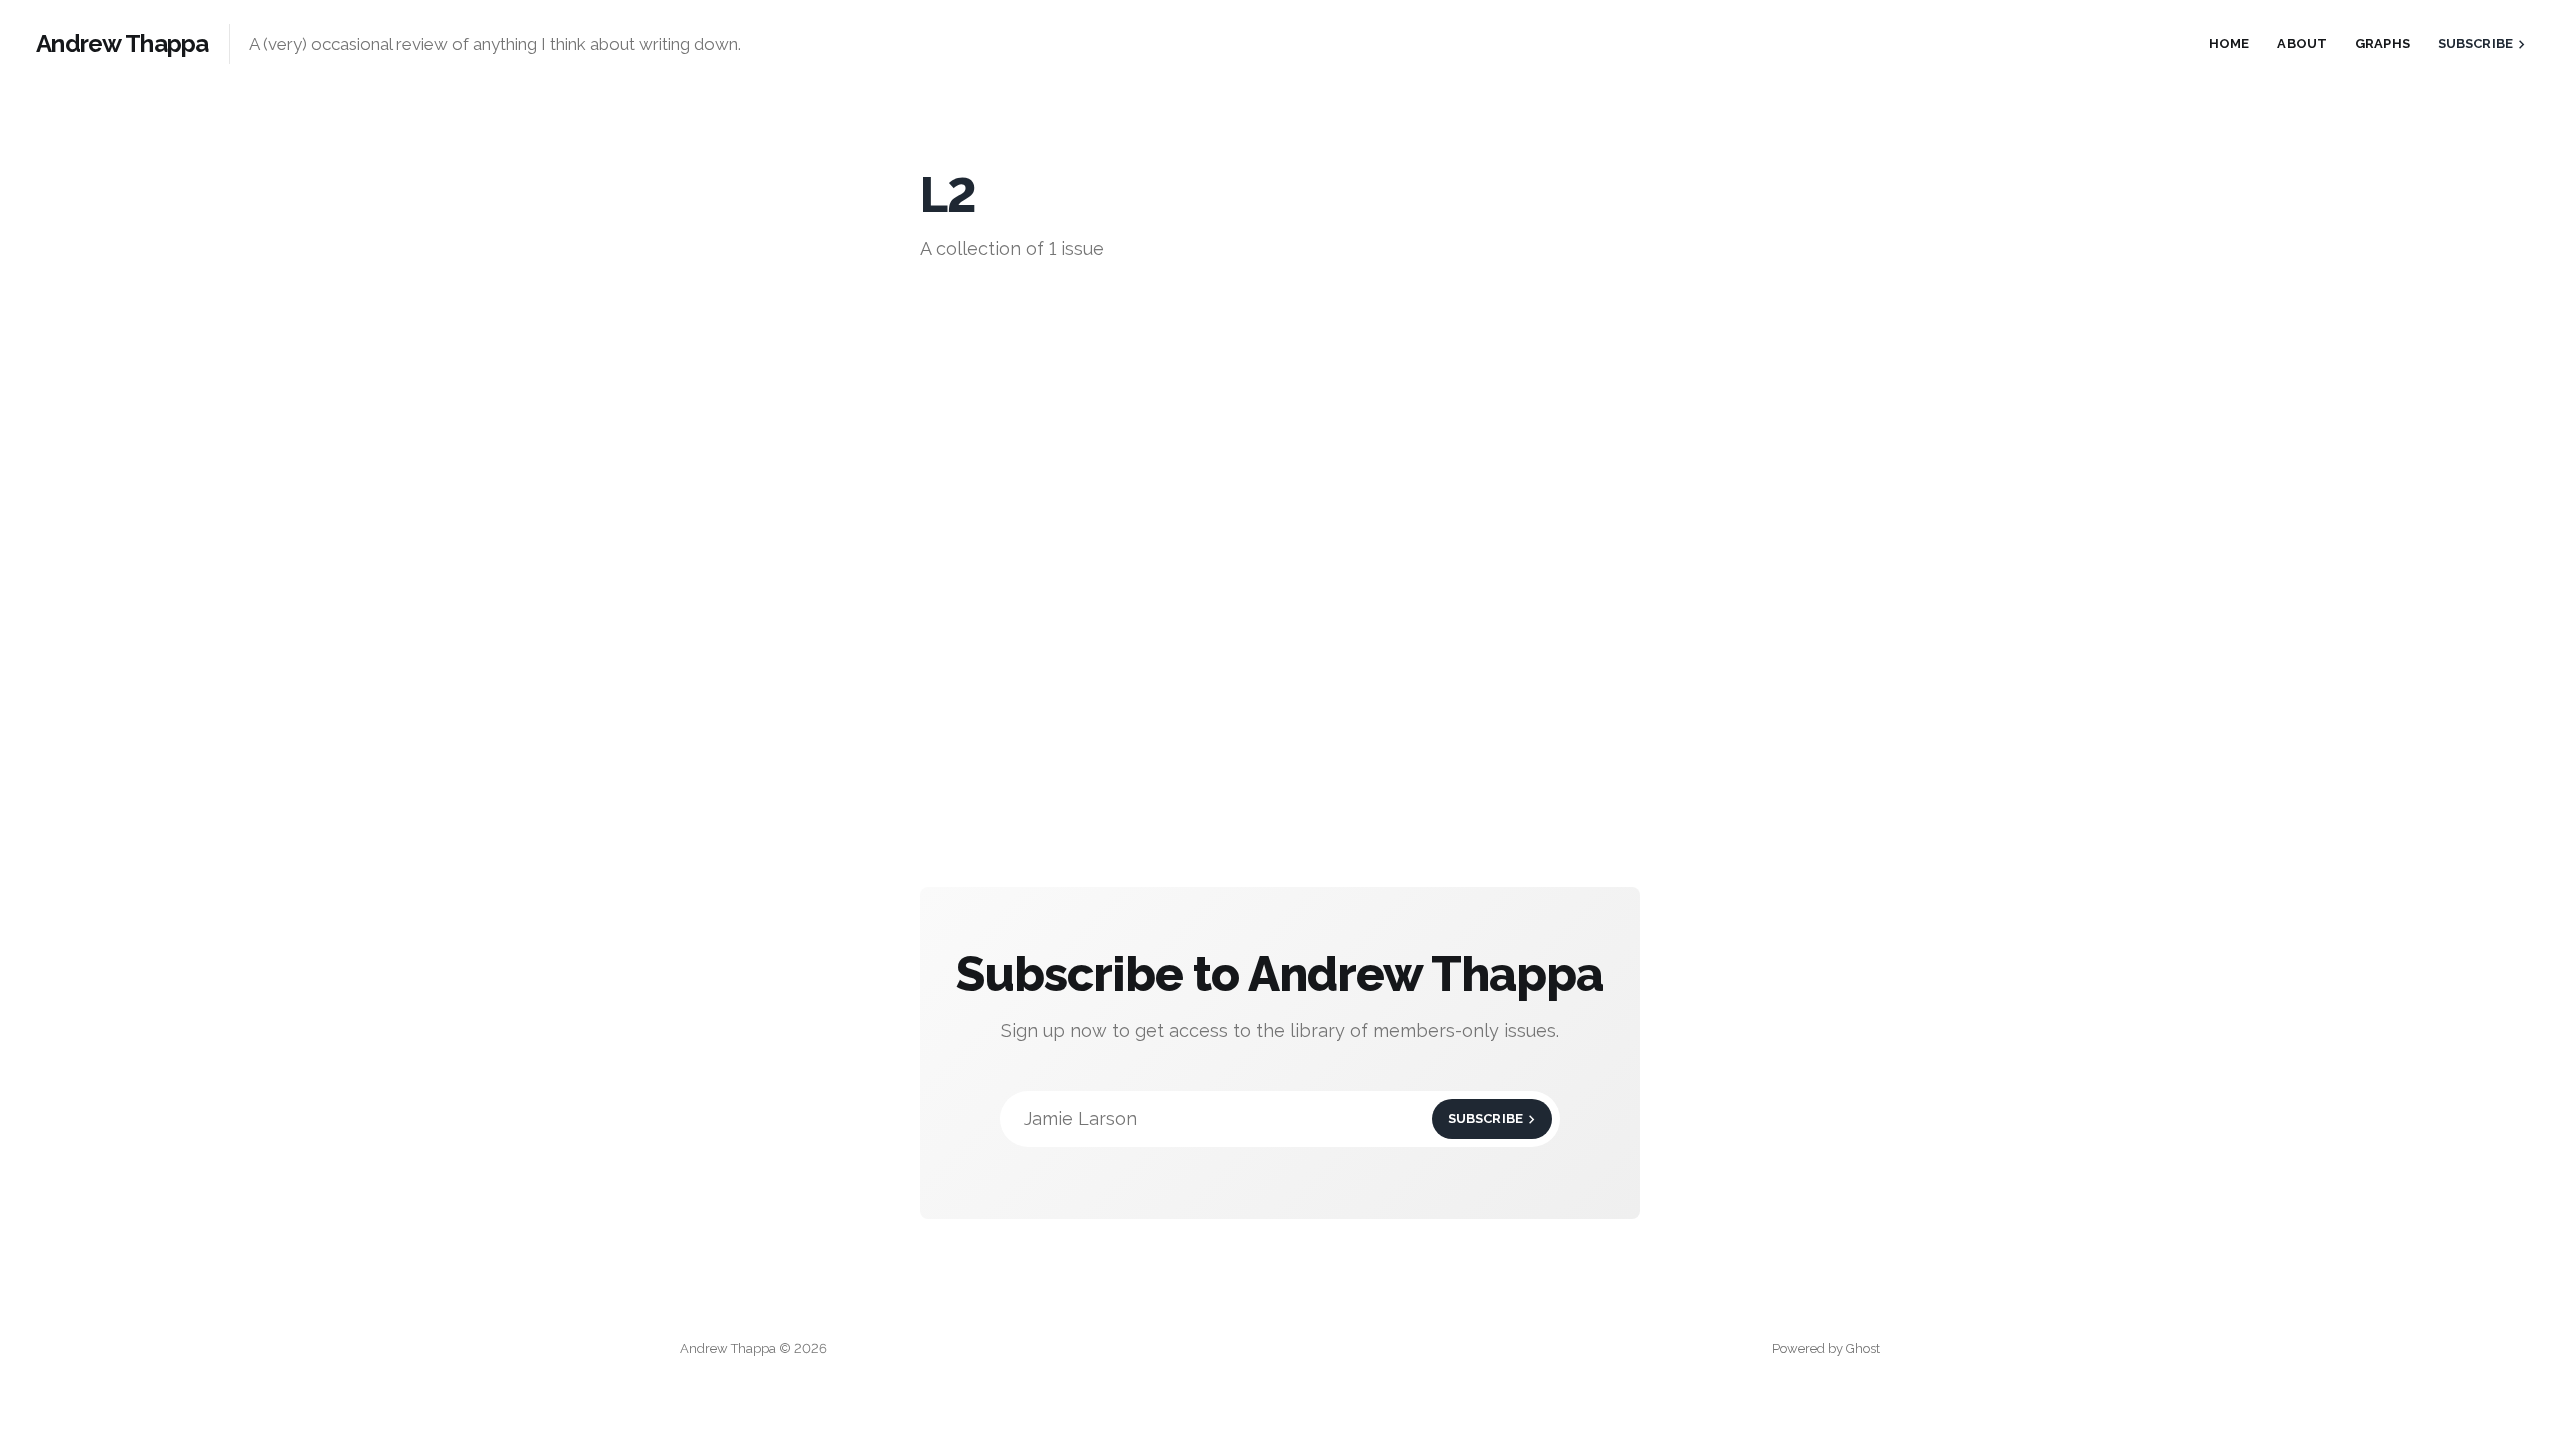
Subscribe (2475, 43)
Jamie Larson (1273, 1118)
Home (2229, 43)
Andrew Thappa (122, 44)
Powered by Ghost (1826, 1348)
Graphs (2382, 43)
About (2302, 43)
